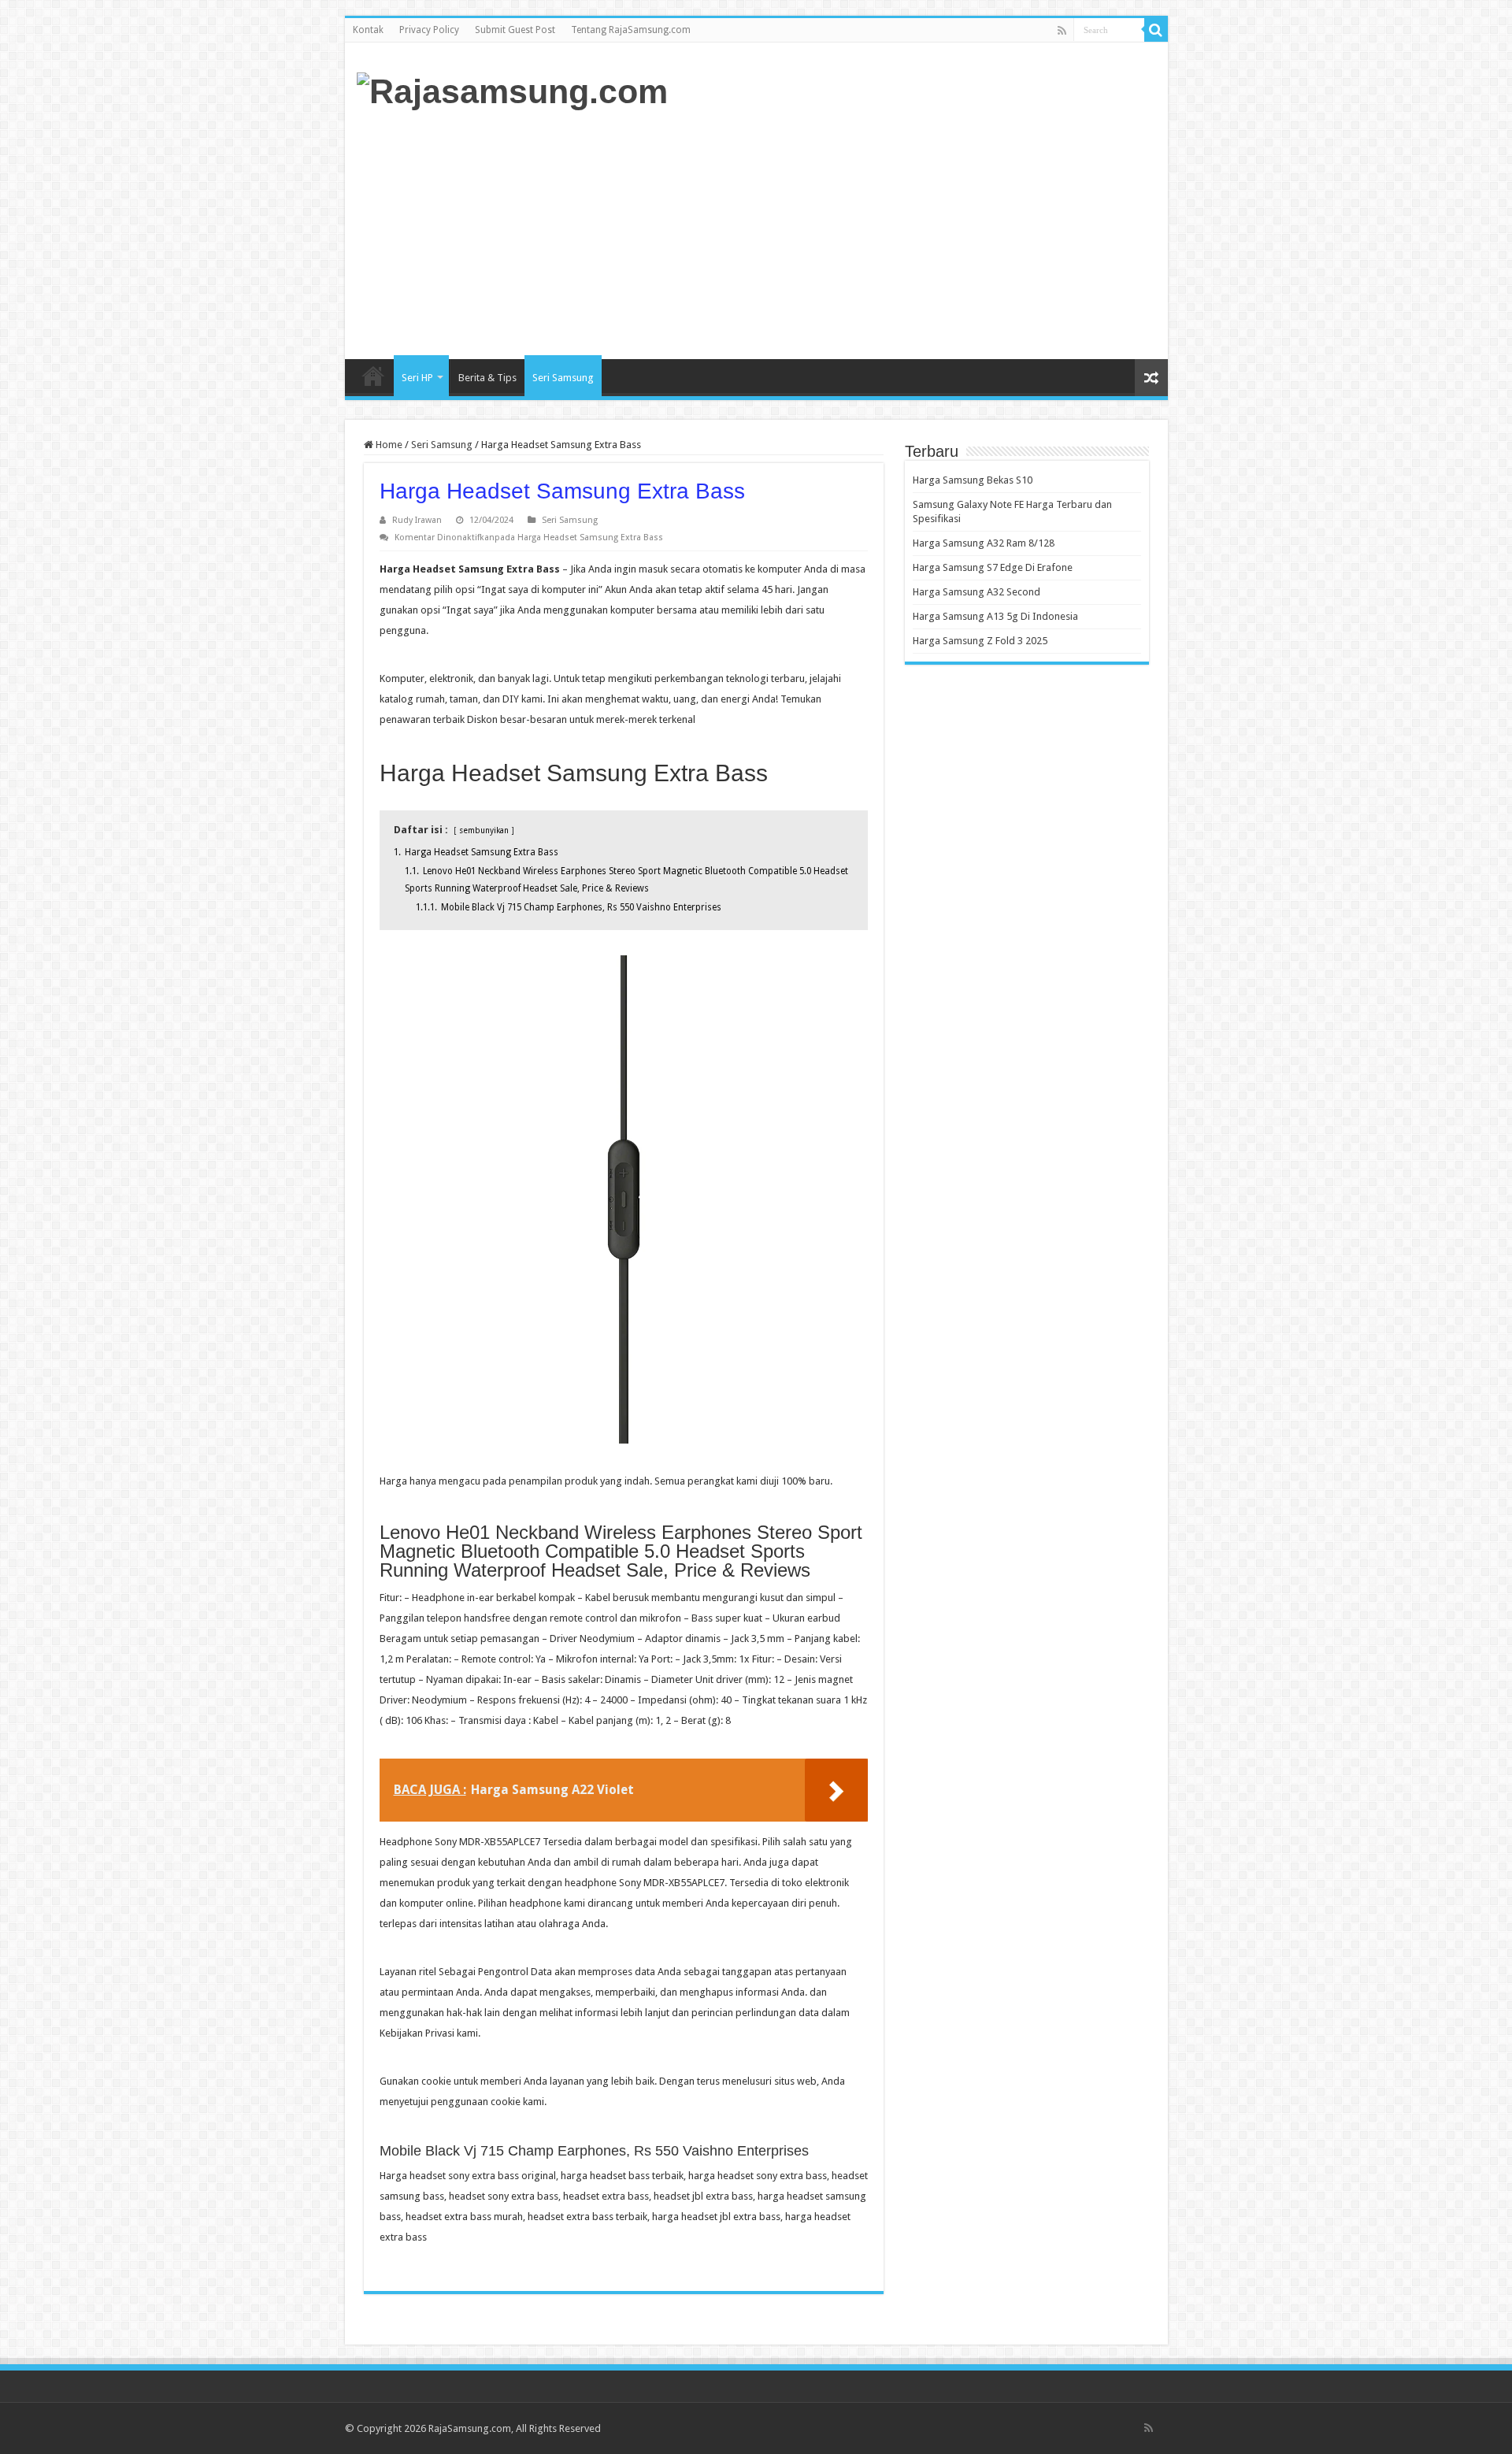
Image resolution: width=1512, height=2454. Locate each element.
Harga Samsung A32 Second (976, 592)
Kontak (368, 30)
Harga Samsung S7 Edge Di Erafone (993, 567)
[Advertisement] (869, 233)
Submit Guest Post (515, 30)
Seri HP (417, 378)
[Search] (1156, 30)
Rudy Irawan (417, 520)
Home (373, 376)
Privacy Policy (429, 30)
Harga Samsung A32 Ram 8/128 (984, 543)
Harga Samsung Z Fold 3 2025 (980, 641)
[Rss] (1062, 31)
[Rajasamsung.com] (512, 89)
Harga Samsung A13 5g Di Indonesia (995, 616)
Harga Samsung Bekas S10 (973, 480)
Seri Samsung (563, 378)
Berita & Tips (487, 378)
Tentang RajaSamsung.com (631, 30)
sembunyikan (484, 830)
